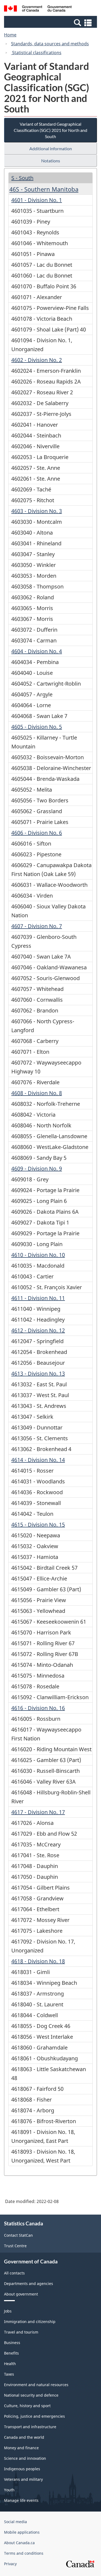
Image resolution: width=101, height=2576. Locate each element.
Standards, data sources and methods (50, 44)
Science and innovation (25, 2458)
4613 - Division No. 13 (38, 1373)
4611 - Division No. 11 (38, 1298)
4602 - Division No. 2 (37, 360)
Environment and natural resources (36, 2385)
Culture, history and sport (27, 2406)
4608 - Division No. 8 (37, 1093)
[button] (51, 22)
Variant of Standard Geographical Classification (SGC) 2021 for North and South (50, 130)
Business (12, 2343)
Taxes (9, 2374)
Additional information (51, 148)
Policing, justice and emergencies (34, 2416)
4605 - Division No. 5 (37, 727)
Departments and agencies (29, 2283)
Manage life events (21, 2500)
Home (10, 35)
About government (21, 2294)
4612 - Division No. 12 (38, 1330)
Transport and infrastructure (30, 2427)
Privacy (10, 2564)
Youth (9, 2490)
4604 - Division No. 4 (37, 651)
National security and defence (31, 2395)
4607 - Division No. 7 (37, 926)
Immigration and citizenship (30, 2322)
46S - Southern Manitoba (44, 189)
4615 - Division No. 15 (38, 1525)
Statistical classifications (36, 53)
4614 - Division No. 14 (38, 1460)
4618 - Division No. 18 (38, 1961)
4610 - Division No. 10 (38, 1255)
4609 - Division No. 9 (37, 1169)
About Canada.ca (19, 2543)
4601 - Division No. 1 (37, 200)
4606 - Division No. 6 (37, 833)
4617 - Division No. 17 (38, 1812)
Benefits (11, 2353)
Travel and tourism (21, 2332)
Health (10, 2364)
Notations (51, 161)
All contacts (14, 2273)
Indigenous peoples (22, 2469)
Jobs (8, 2311)
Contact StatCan (18, 2235)
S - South (22, 178)
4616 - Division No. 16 (38, 1708)
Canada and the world (24, 2437)
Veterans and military (23, 2479)
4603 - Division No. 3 (37, 511)
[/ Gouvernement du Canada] (38, 9)
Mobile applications (22, 2532)
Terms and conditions (24, 2553)
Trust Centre (15, 2246)
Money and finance (21, 2448)
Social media (15, 2522)
